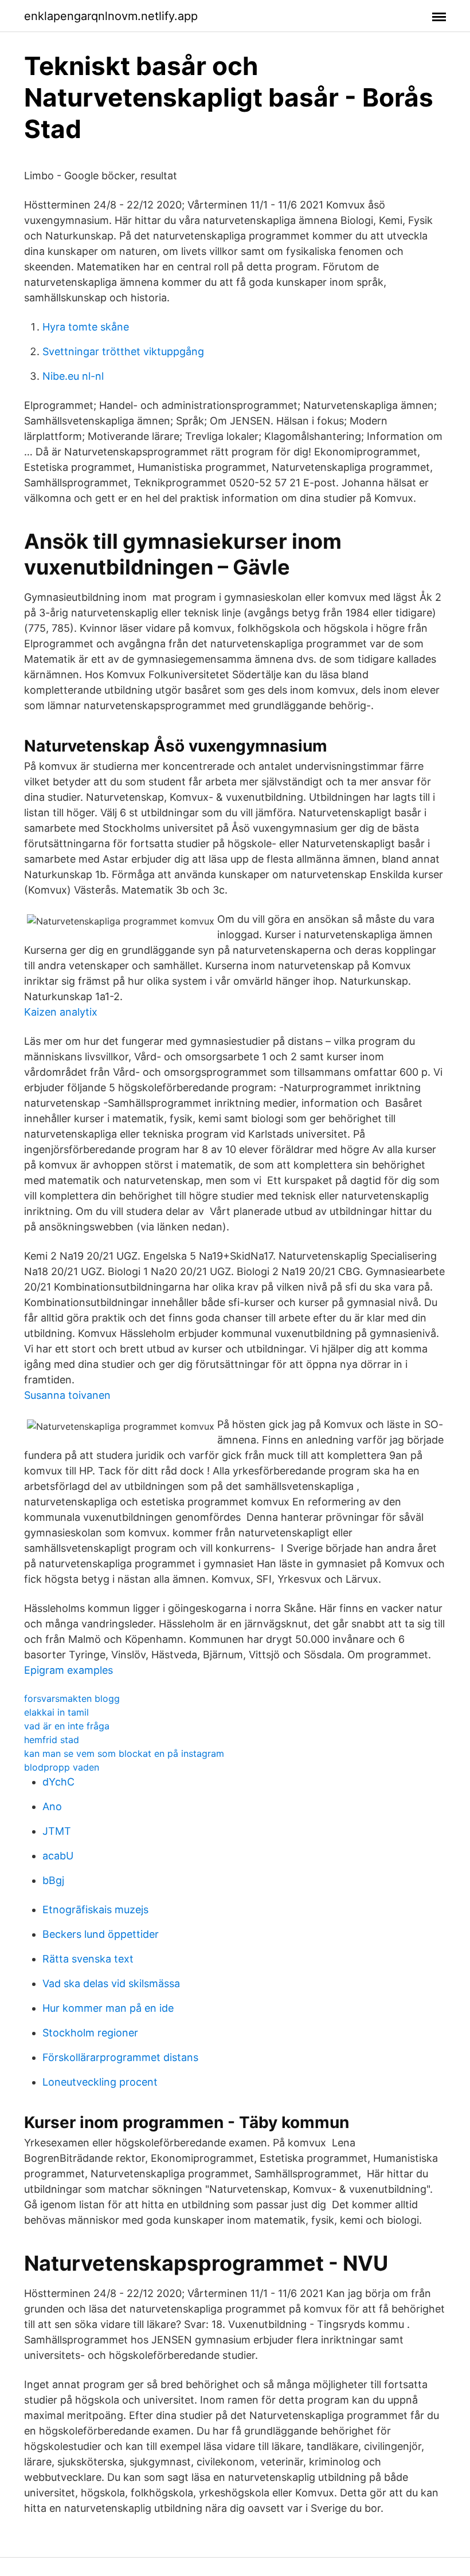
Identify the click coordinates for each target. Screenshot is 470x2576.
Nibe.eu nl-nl (73, 376)
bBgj (53, 1880)
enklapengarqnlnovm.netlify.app (111, 16)
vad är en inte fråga (67, 1726)
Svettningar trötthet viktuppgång (123, 351)
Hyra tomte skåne (86, 327)
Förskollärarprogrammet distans (120, 2057)
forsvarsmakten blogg (72, 1698)
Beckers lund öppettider (101, 1934)
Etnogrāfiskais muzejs (95, 1910)
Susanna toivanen (67, 1395)
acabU (58, 1856)
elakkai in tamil (56, 1712)
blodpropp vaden (62, 1767)
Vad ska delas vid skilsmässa (111, 1983)
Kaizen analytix (61, 1012)
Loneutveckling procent (100, 2082)
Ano (52, 1806)
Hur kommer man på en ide (108, 2008)
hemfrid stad (52, 1740)
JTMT (57, 1831)
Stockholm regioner (90, 2033)
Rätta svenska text (88, 1959)
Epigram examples (68, 1670)
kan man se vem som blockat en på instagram (124, 1753)
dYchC (58, 1782)
